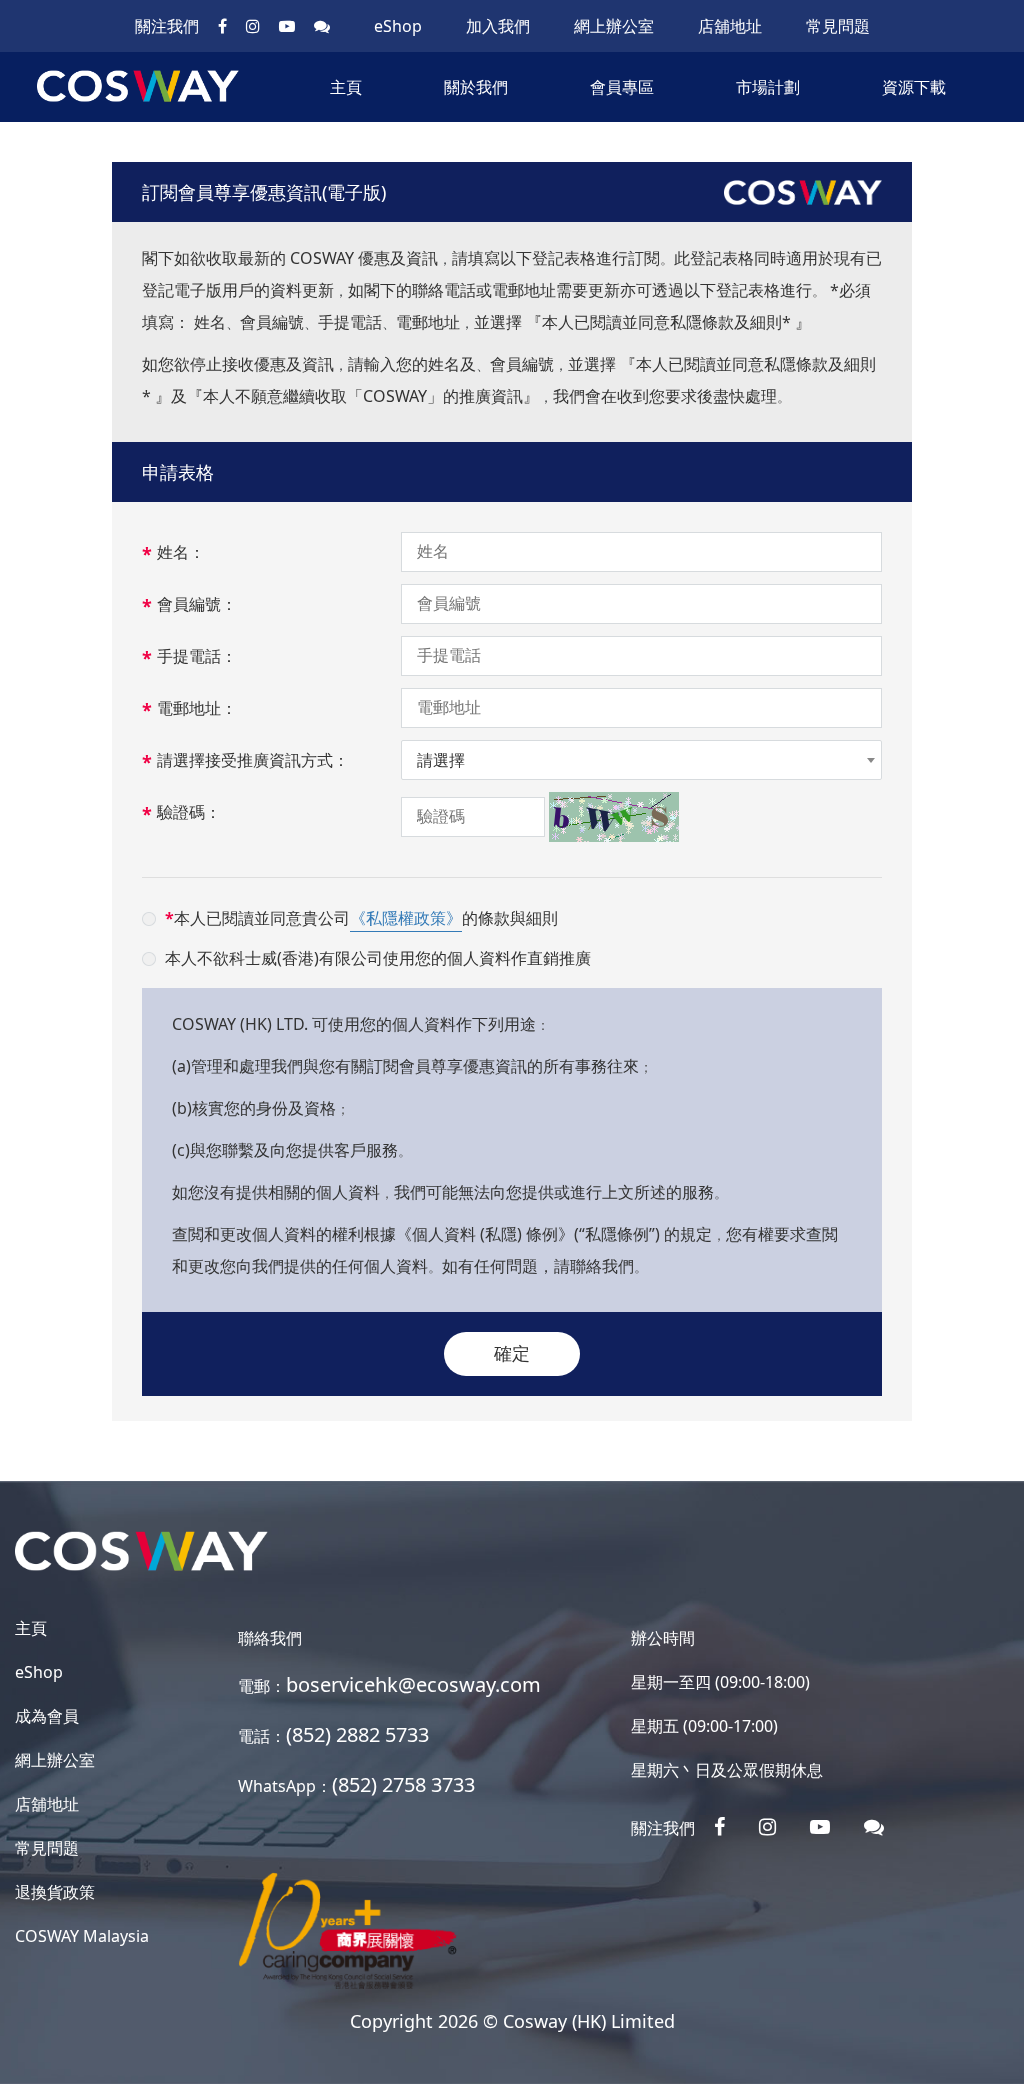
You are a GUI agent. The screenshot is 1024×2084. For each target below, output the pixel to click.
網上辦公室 (614, 26)
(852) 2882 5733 (357, 1734)
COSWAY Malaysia (82, 1936)
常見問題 (838, 26)
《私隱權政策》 (406, 918)
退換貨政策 (55, 1892)
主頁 (346, 87)
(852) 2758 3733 (403, 1784)
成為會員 (47, 1716)
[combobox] (641, 760)
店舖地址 (730, 26)
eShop (398, 26)
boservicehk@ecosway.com (413, 1684)
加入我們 (498, 26)
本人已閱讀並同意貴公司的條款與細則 (361, 918)
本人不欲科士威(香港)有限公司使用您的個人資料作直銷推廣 (378, 958)
